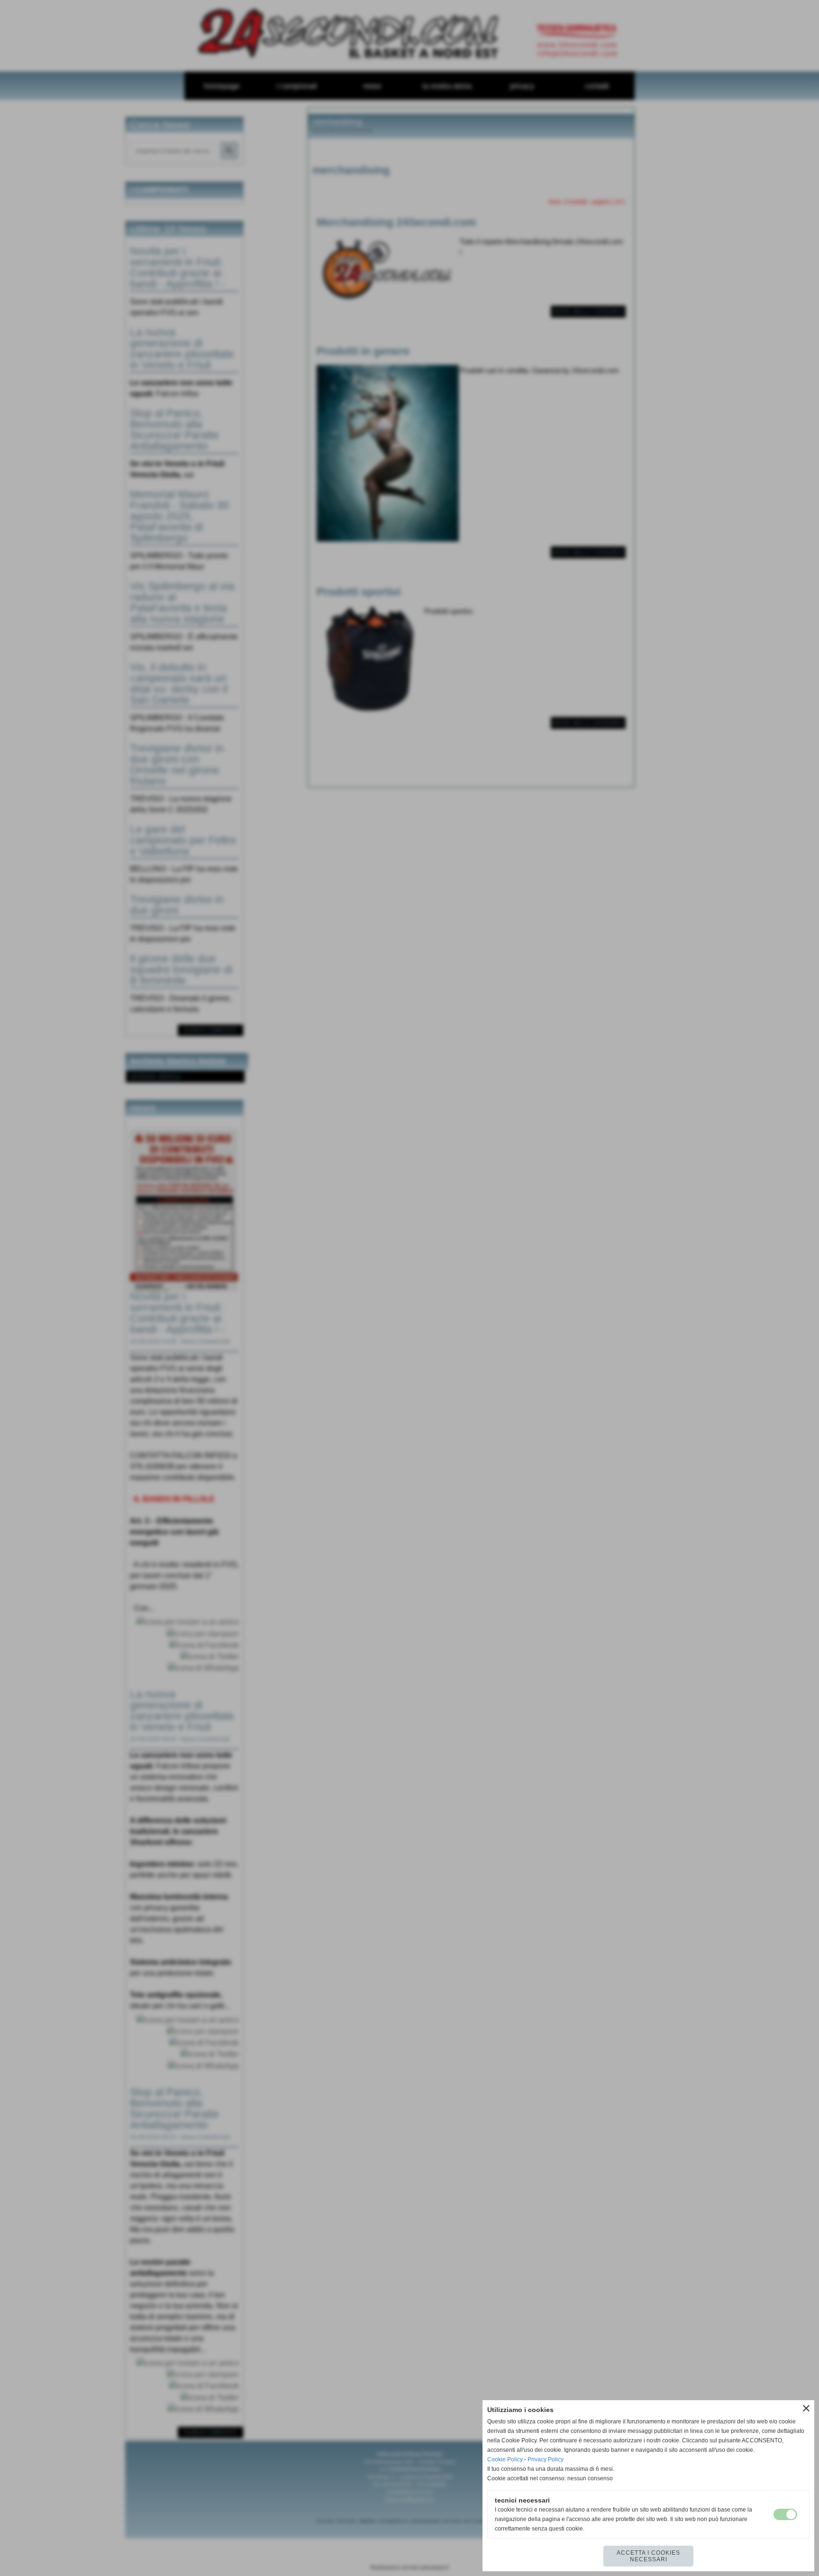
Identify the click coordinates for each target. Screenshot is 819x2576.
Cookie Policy (505, 2459)
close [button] (806, 2408)
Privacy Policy (546, 2459)
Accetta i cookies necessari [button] (648, 2556)
